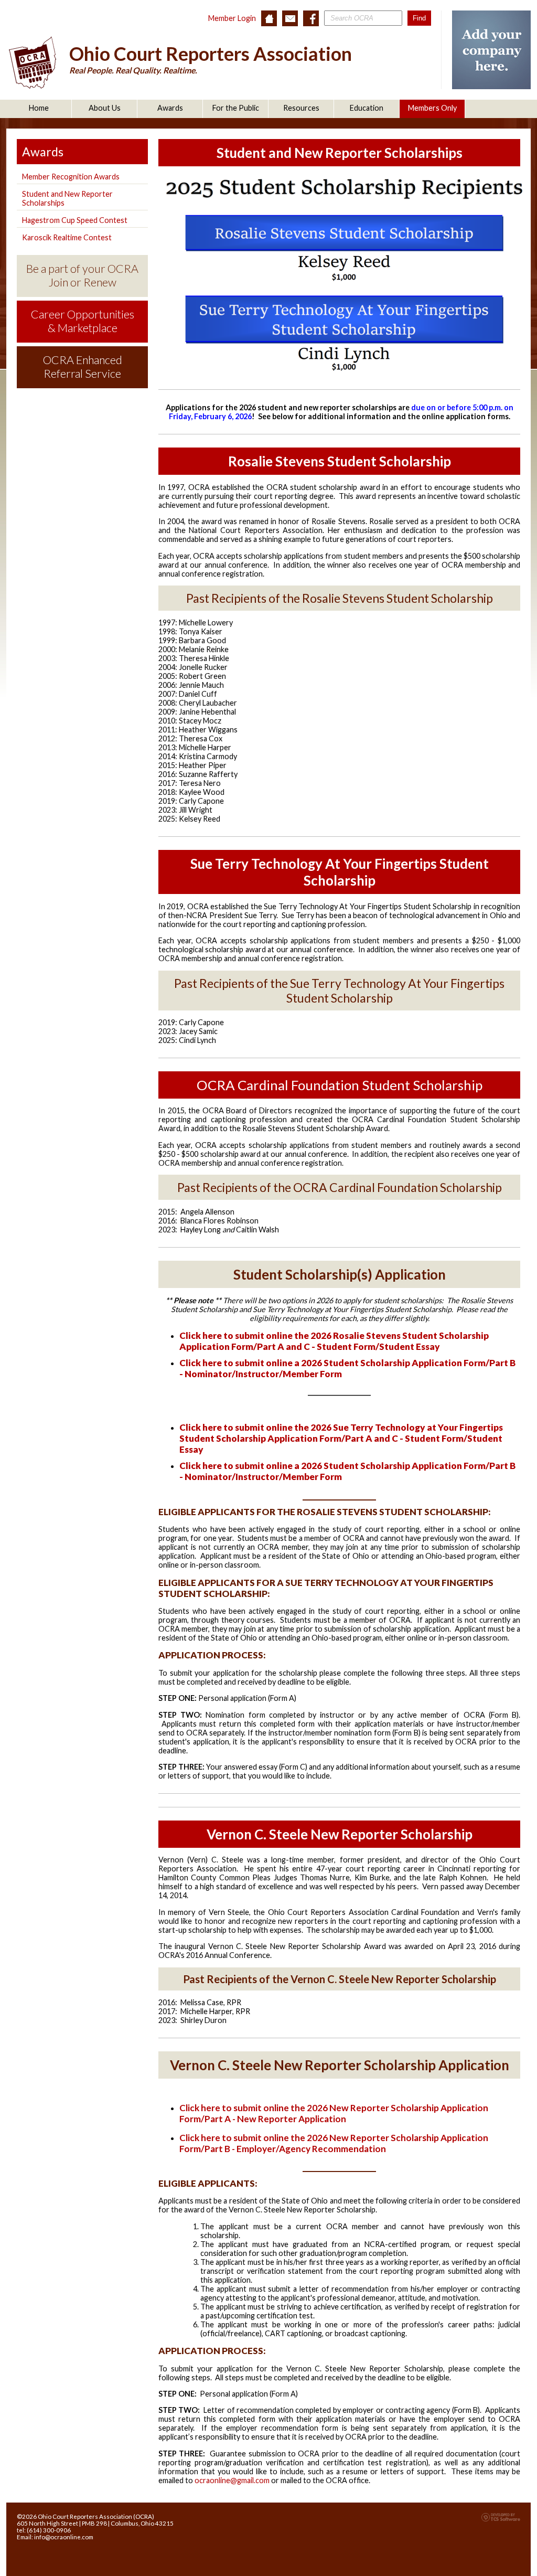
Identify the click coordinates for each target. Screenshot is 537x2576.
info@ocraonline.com (64, 2537)
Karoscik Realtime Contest (67, 237)
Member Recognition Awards (71, 177)
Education (367, 108)
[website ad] (491, 86)
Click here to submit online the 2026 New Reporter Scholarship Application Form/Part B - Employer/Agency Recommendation (334, 2143)
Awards (170, 108)
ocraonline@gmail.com (232, 2480)
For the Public (236, 108)
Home (39, 108)
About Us (105, 108)
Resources (301, 108)
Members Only (432, 108)
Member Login (232, 18)
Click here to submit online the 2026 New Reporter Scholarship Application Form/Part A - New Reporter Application (334, 2113)
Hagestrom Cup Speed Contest (75, 220)
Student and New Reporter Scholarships (67, 198)
